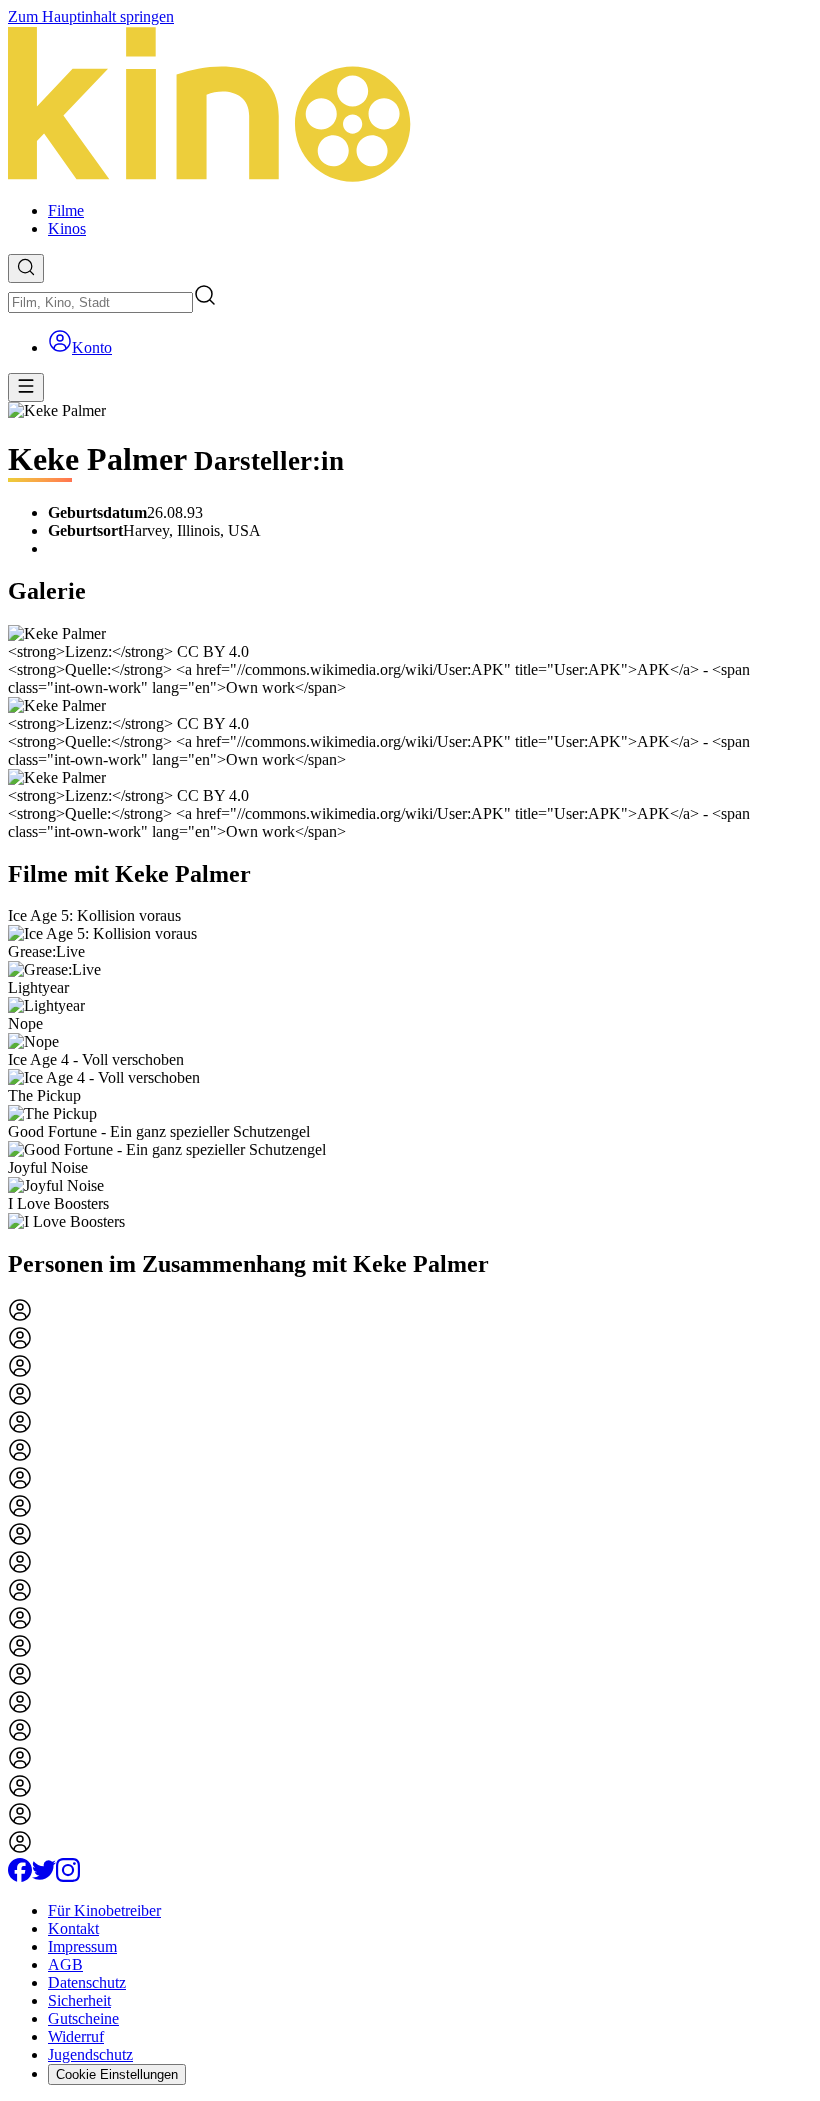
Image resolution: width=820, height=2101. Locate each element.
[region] (410, 1069)
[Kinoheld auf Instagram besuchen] (68, 1876)
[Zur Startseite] (410, 106)
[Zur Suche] (26, 268)
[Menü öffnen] (26, 387)
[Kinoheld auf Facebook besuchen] (20, 1876)
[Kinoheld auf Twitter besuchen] (44, 1876)
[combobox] (100, 302)
